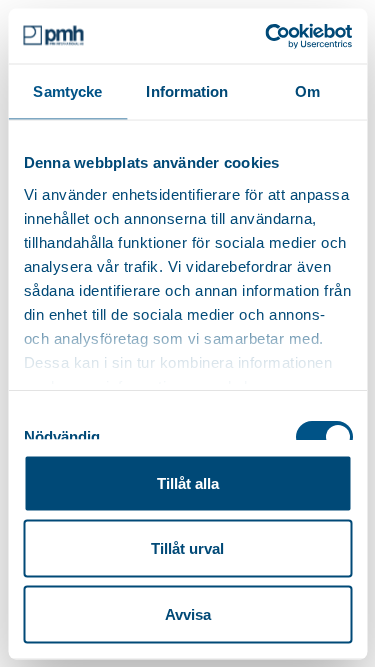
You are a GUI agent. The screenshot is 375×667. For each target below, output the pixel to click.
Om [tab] (307, 91)
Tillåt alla (188, 482)
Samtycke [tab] (67, 91)
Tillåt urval (187, 548)
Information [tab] (187, 91)
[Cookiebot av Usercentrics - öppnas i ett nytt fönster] (267, 36)
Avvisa (188, 613)
